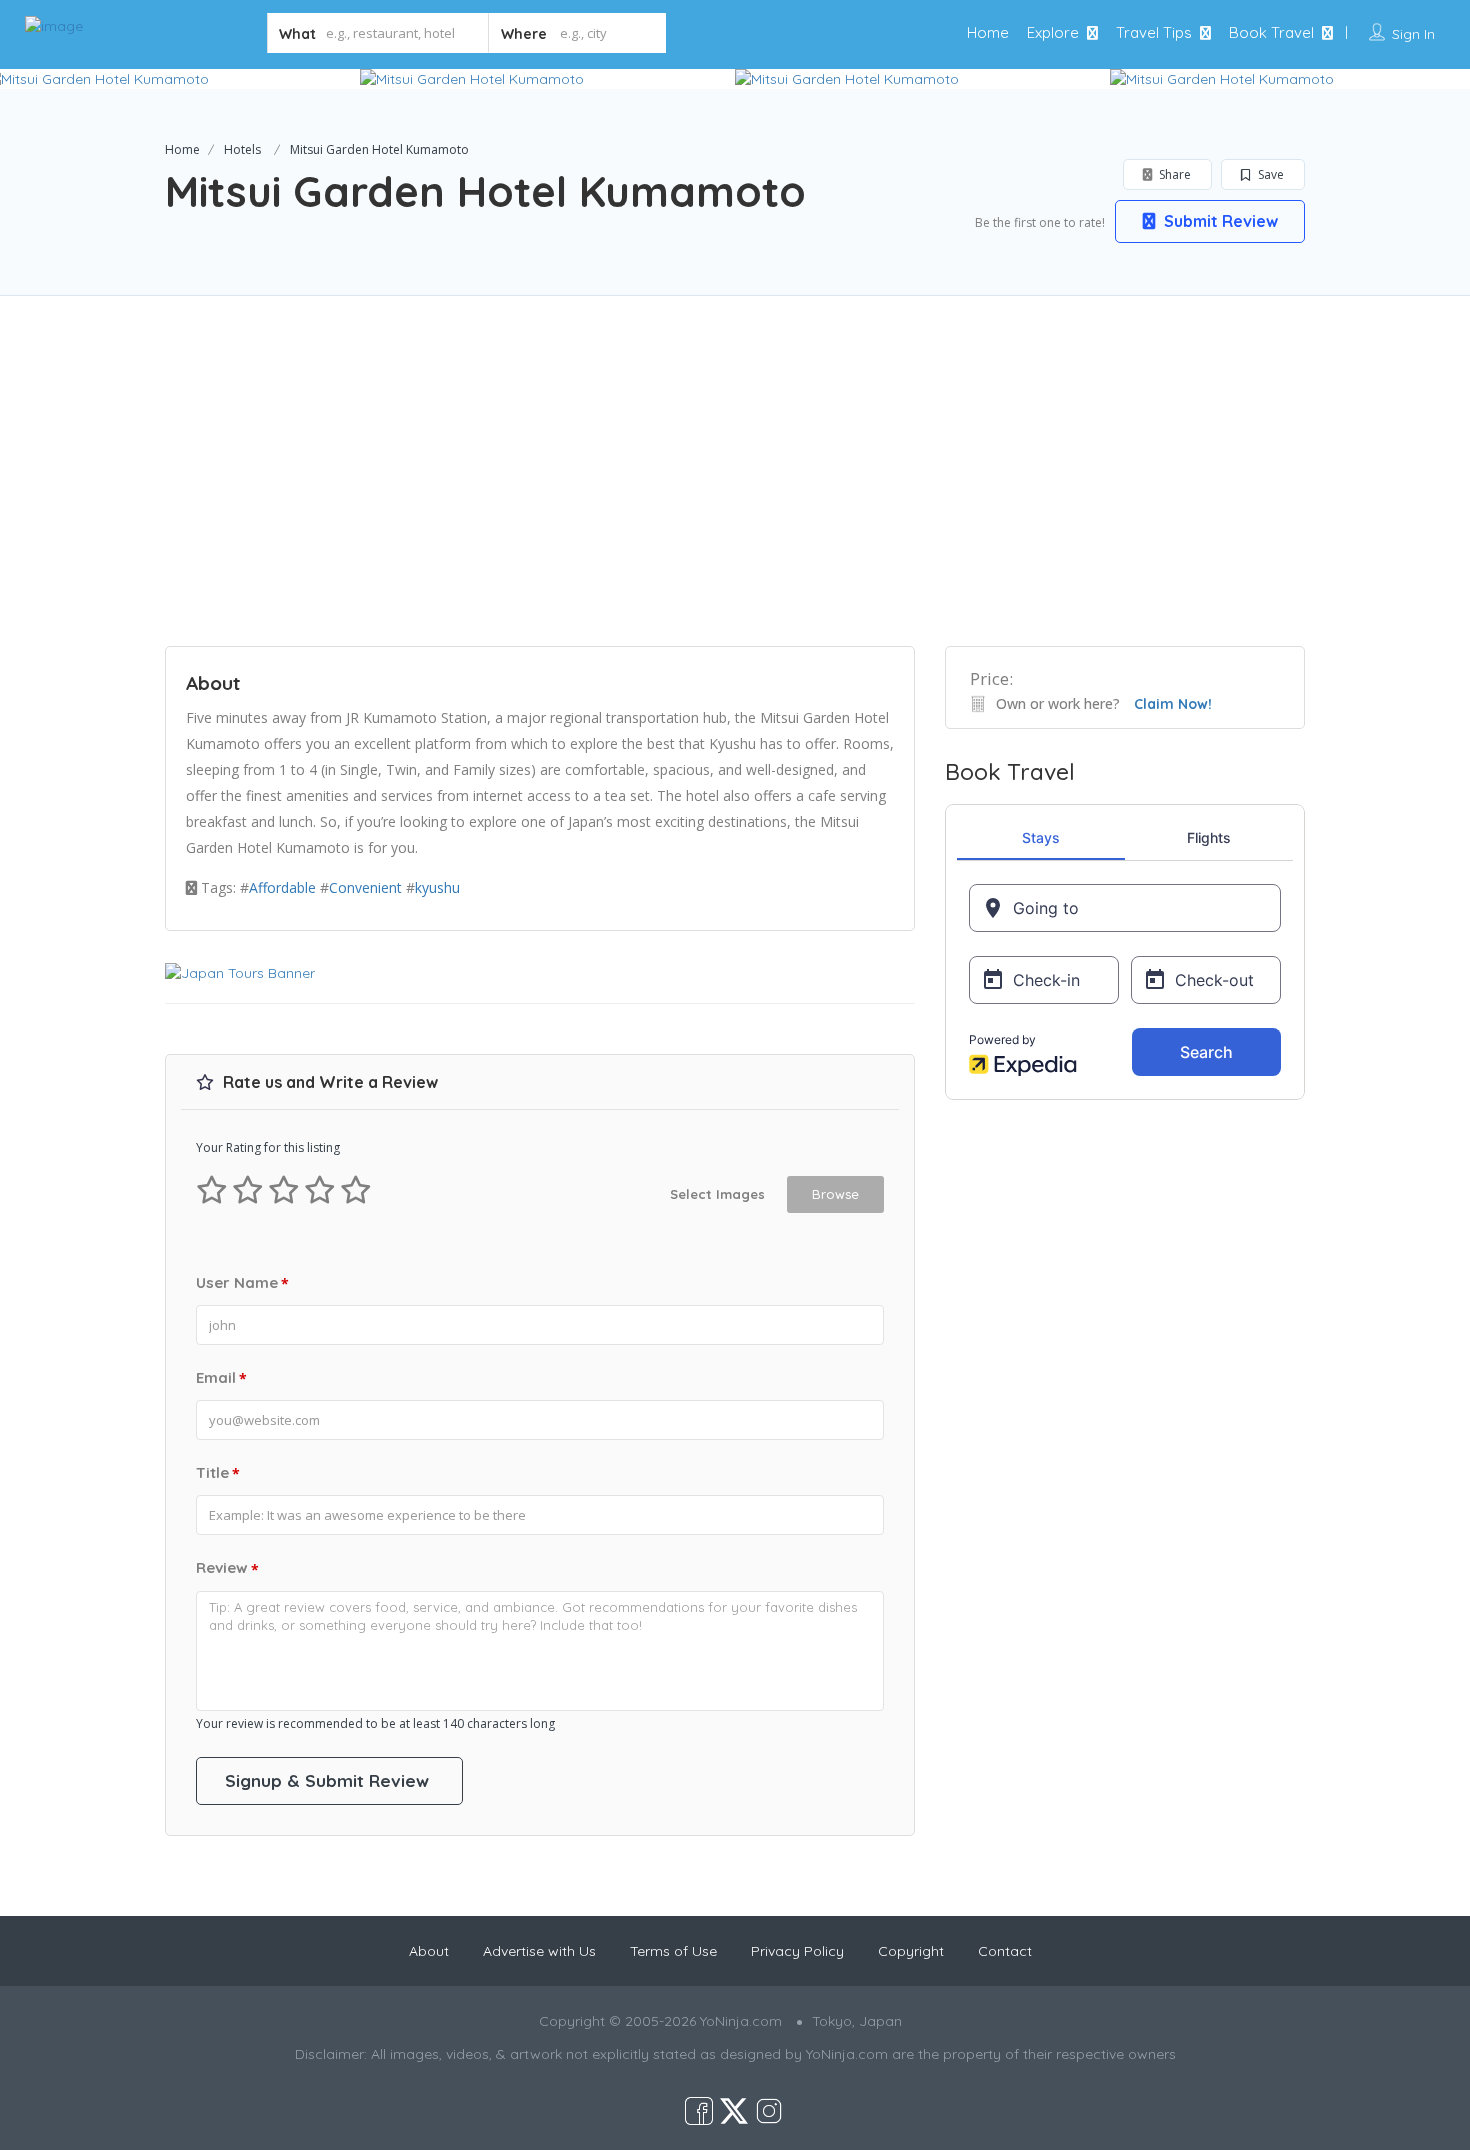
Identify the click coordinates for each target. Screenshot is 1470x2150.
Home (988, 32)
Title (218, 1473)
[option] (547, 79)
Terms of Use (673, 1951)
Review (227, 1568)
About (429, 1951)
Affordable (282, 887)
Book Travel (1271, 32)
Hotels (242, 149)
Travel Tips (1154, 32)
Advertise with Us (539, 1951)
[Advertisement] (735, 486)
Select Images (717, 1194)
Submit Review (1219, 221)
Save (1269, 174)
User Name (242, 1283)
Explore (1053, 32)
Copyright (911, 1951)
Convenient (365, 887)
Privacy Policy (797, 1951)
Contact (1005, 1951)
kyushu (437, 887)
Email (221, 1378)
